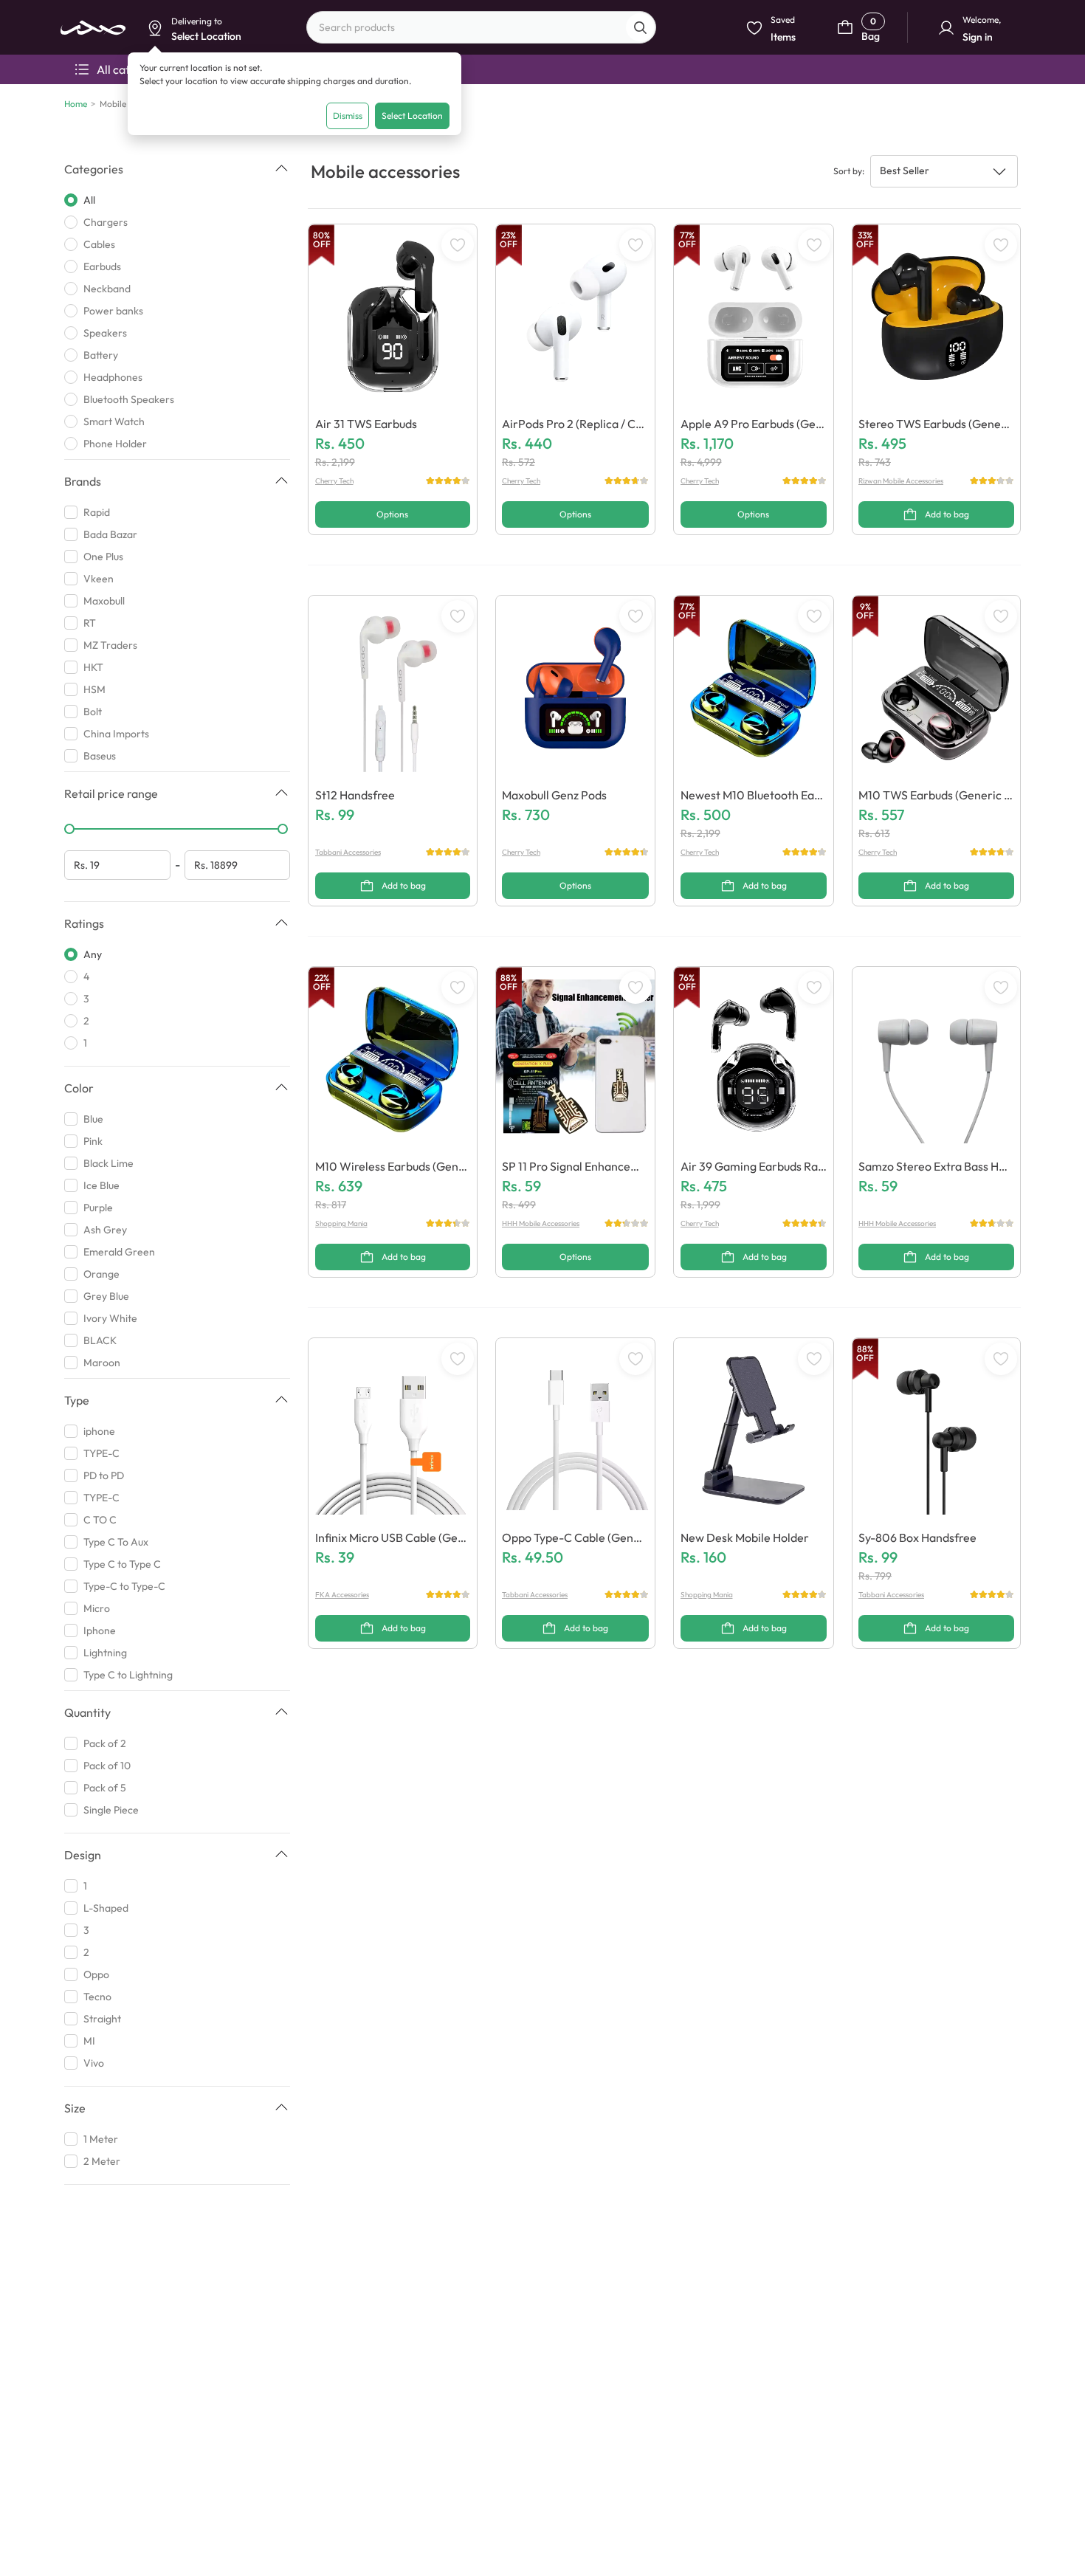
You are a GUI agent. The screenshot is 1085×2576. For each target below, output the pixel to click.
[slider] (69, 829)
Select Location (412, 116)
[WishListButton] (458, 245)
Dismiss (348, 116)
